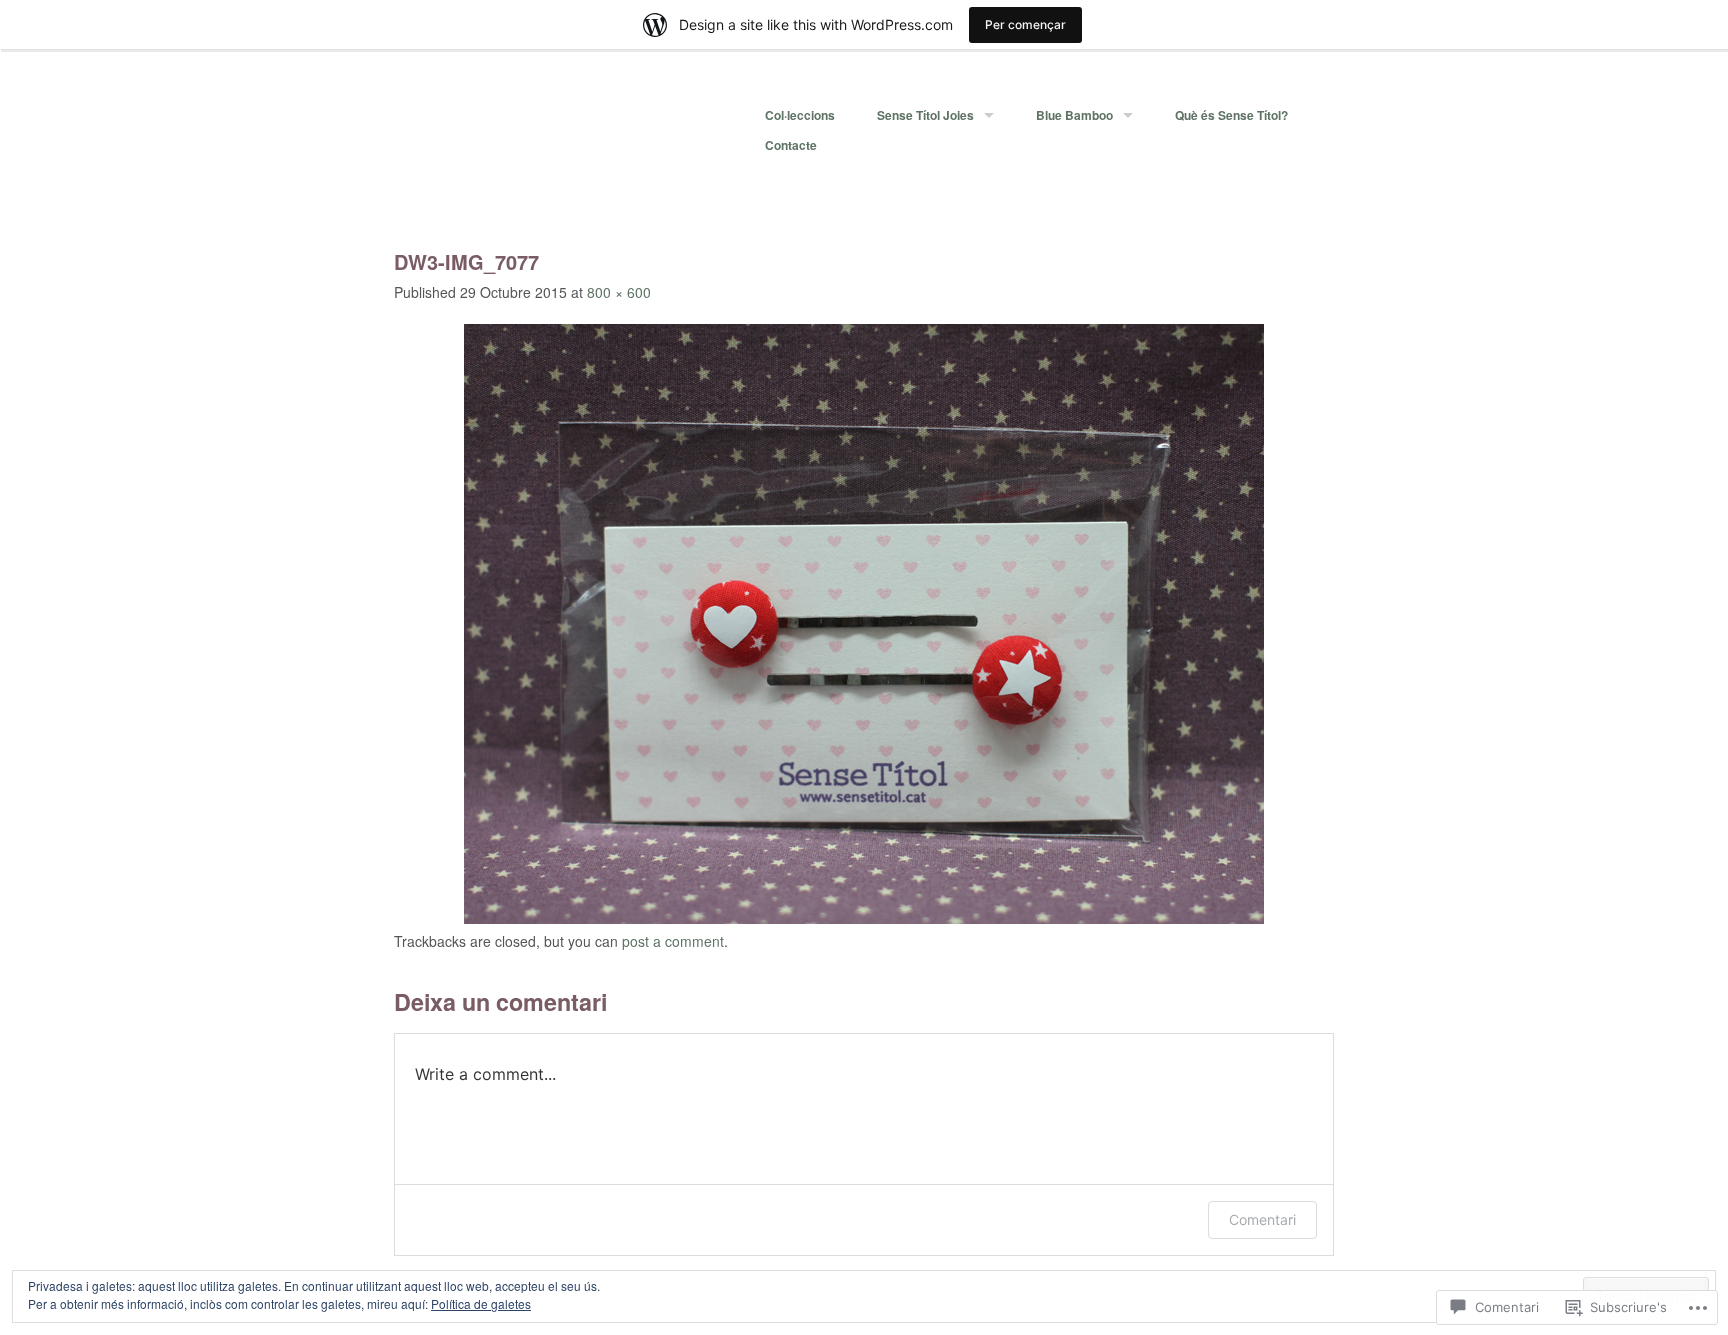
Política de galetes (481, 1303)
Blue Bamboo (1074, 115)
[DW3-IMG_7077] (864, 918)
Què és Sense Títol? (1231, 115)
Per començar (1025, 24)
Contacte (791, 145)
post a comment (673, 941)
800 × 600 (619, 292)
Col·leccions (800, 115)
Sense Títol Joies (925, 115)
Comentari (1262, 1219)
